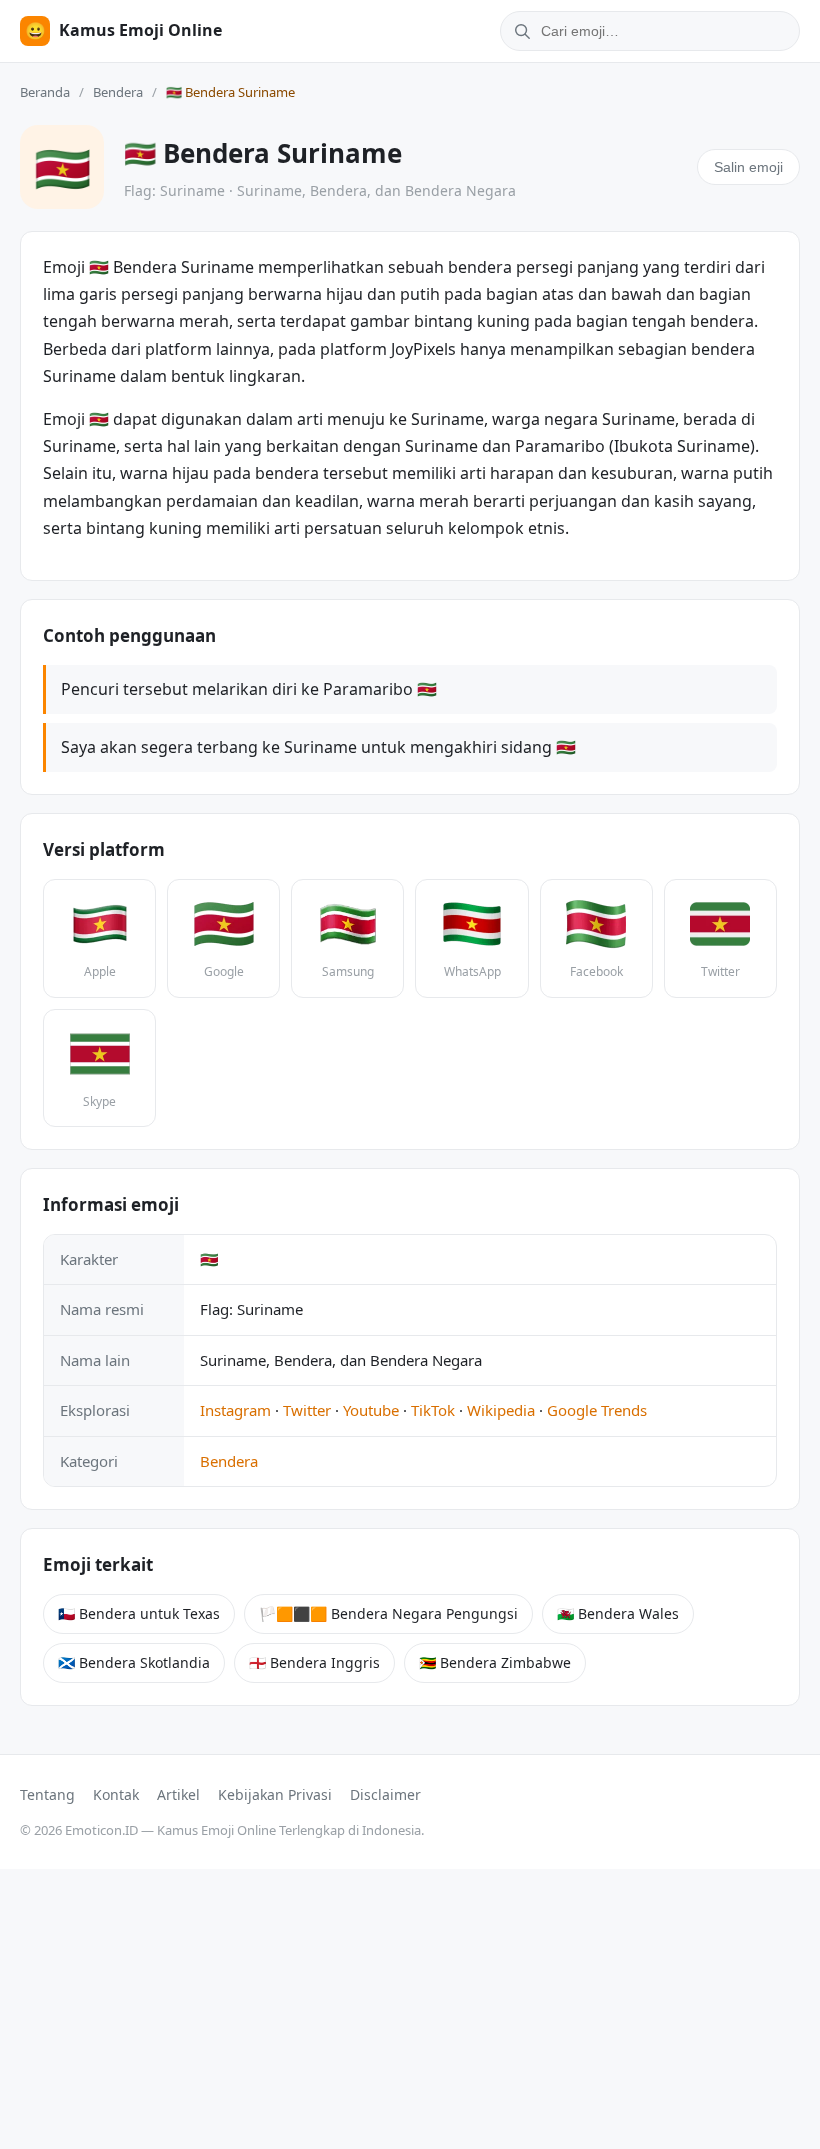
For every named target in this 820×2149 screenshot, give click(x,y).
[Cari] (519, 31)
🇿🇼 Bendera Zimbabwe (495, 1662)
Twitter (307, 1410)
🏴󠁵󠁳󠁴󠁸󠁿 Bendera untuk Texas (139, 1613)
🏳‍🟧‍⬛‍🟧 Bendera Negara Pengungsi (388, 1613)
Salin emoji (748, 167)
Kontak (116, 1794)
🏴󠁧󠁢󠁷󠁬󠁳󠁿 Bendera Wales (618, 1613)
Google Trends (597, 1410)
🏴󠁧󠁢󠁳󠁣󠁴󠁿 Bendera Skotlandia (134, 1662)
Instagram (235, 1410)
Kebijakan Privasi (275, 1794)
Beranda (45, 92)
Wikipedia (501, 1410)
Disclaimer (385, 1794)
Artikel (178, 1794)
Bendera (118, 92)
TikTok (433, 1410)
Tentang (47, 1794)
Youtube (371, 1410)
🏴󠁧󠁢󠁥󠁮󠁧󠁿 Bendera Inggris (314, 1662)
